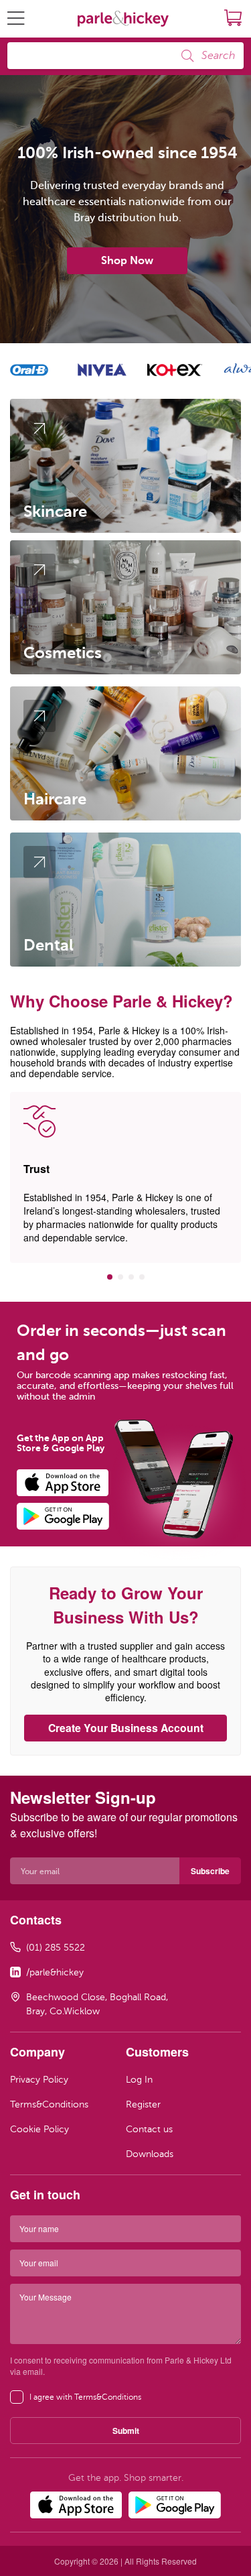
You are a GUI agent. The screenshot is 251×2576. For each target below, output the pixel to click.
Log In (139, 2080)
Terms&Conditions (49, 2104)
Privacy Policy (39, 2080)
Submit (126, 2431)
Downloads (150, 2154)
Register (143, 2104)
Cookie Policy (39, 2129)
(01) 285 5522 (56, 1948)
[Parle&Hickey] (123, 19)
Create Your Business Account (126, 1728)
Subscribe (210, 1871)
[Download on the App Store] (71, 1483)
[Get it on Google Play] (71, 1516)
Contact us (149, 2129)
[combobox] (125, 56)
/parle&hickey (55, 1972)
